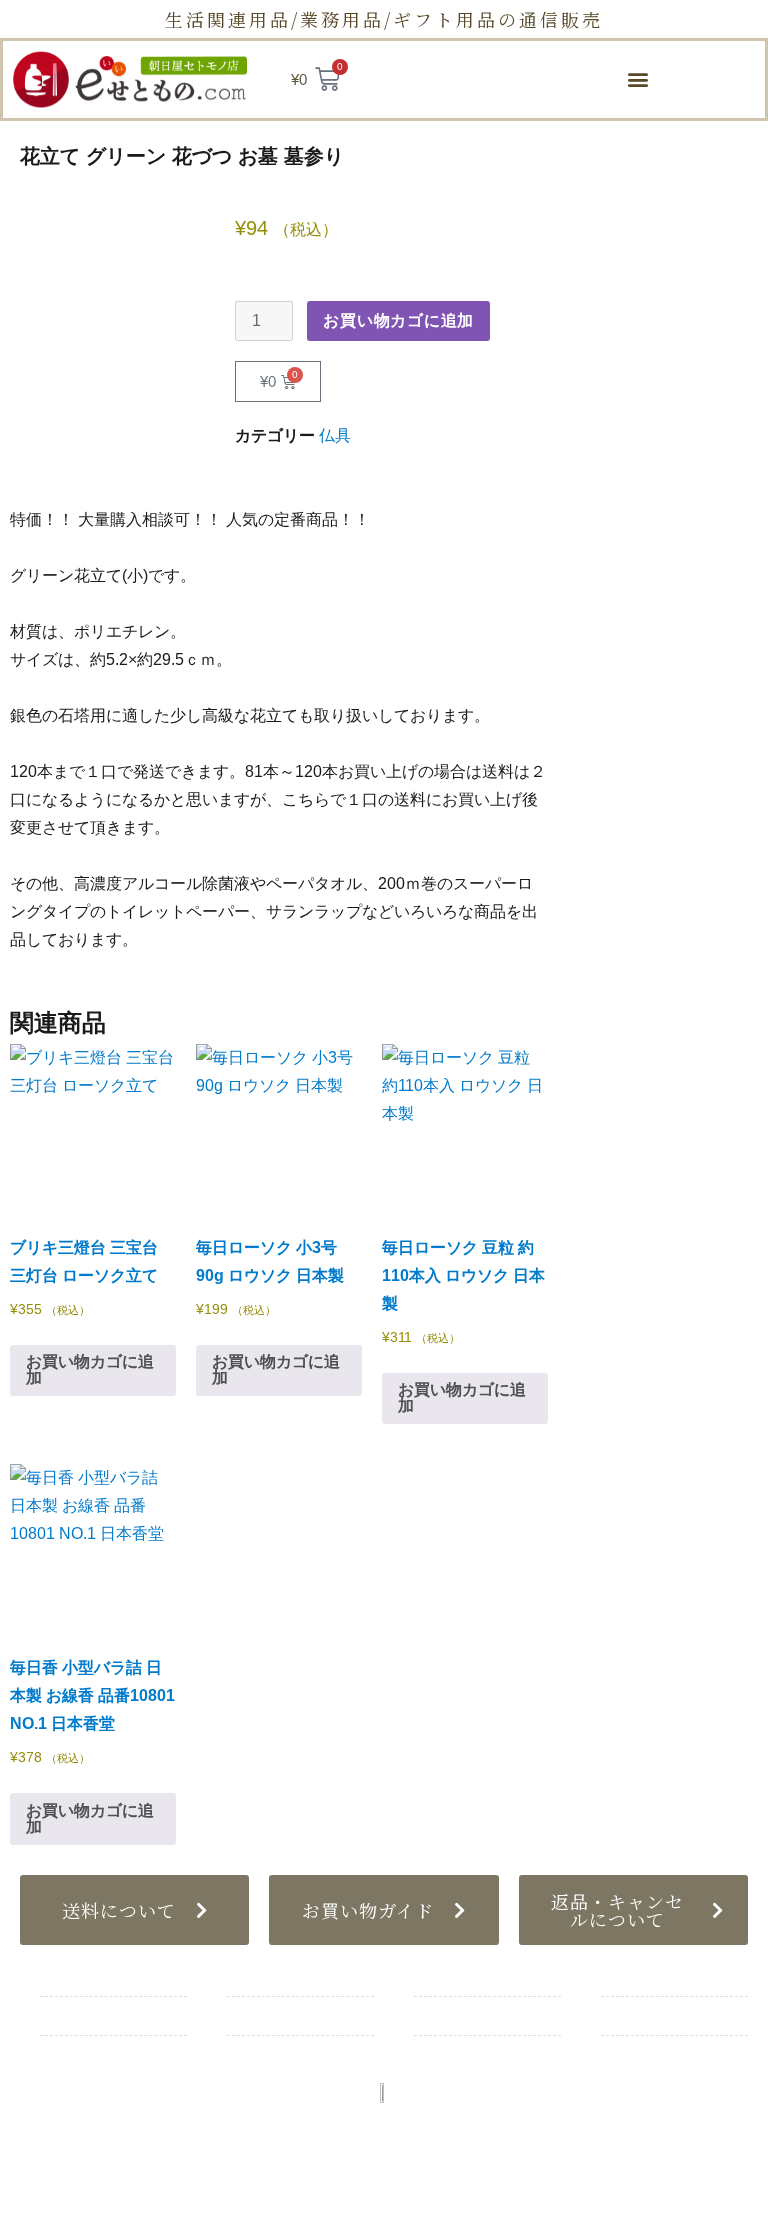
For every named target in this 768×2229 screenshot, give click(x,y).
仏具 (335, 435)
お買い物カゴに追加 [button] (90, 1369)
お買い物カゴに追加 (398, 320)
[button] (637, 79)
